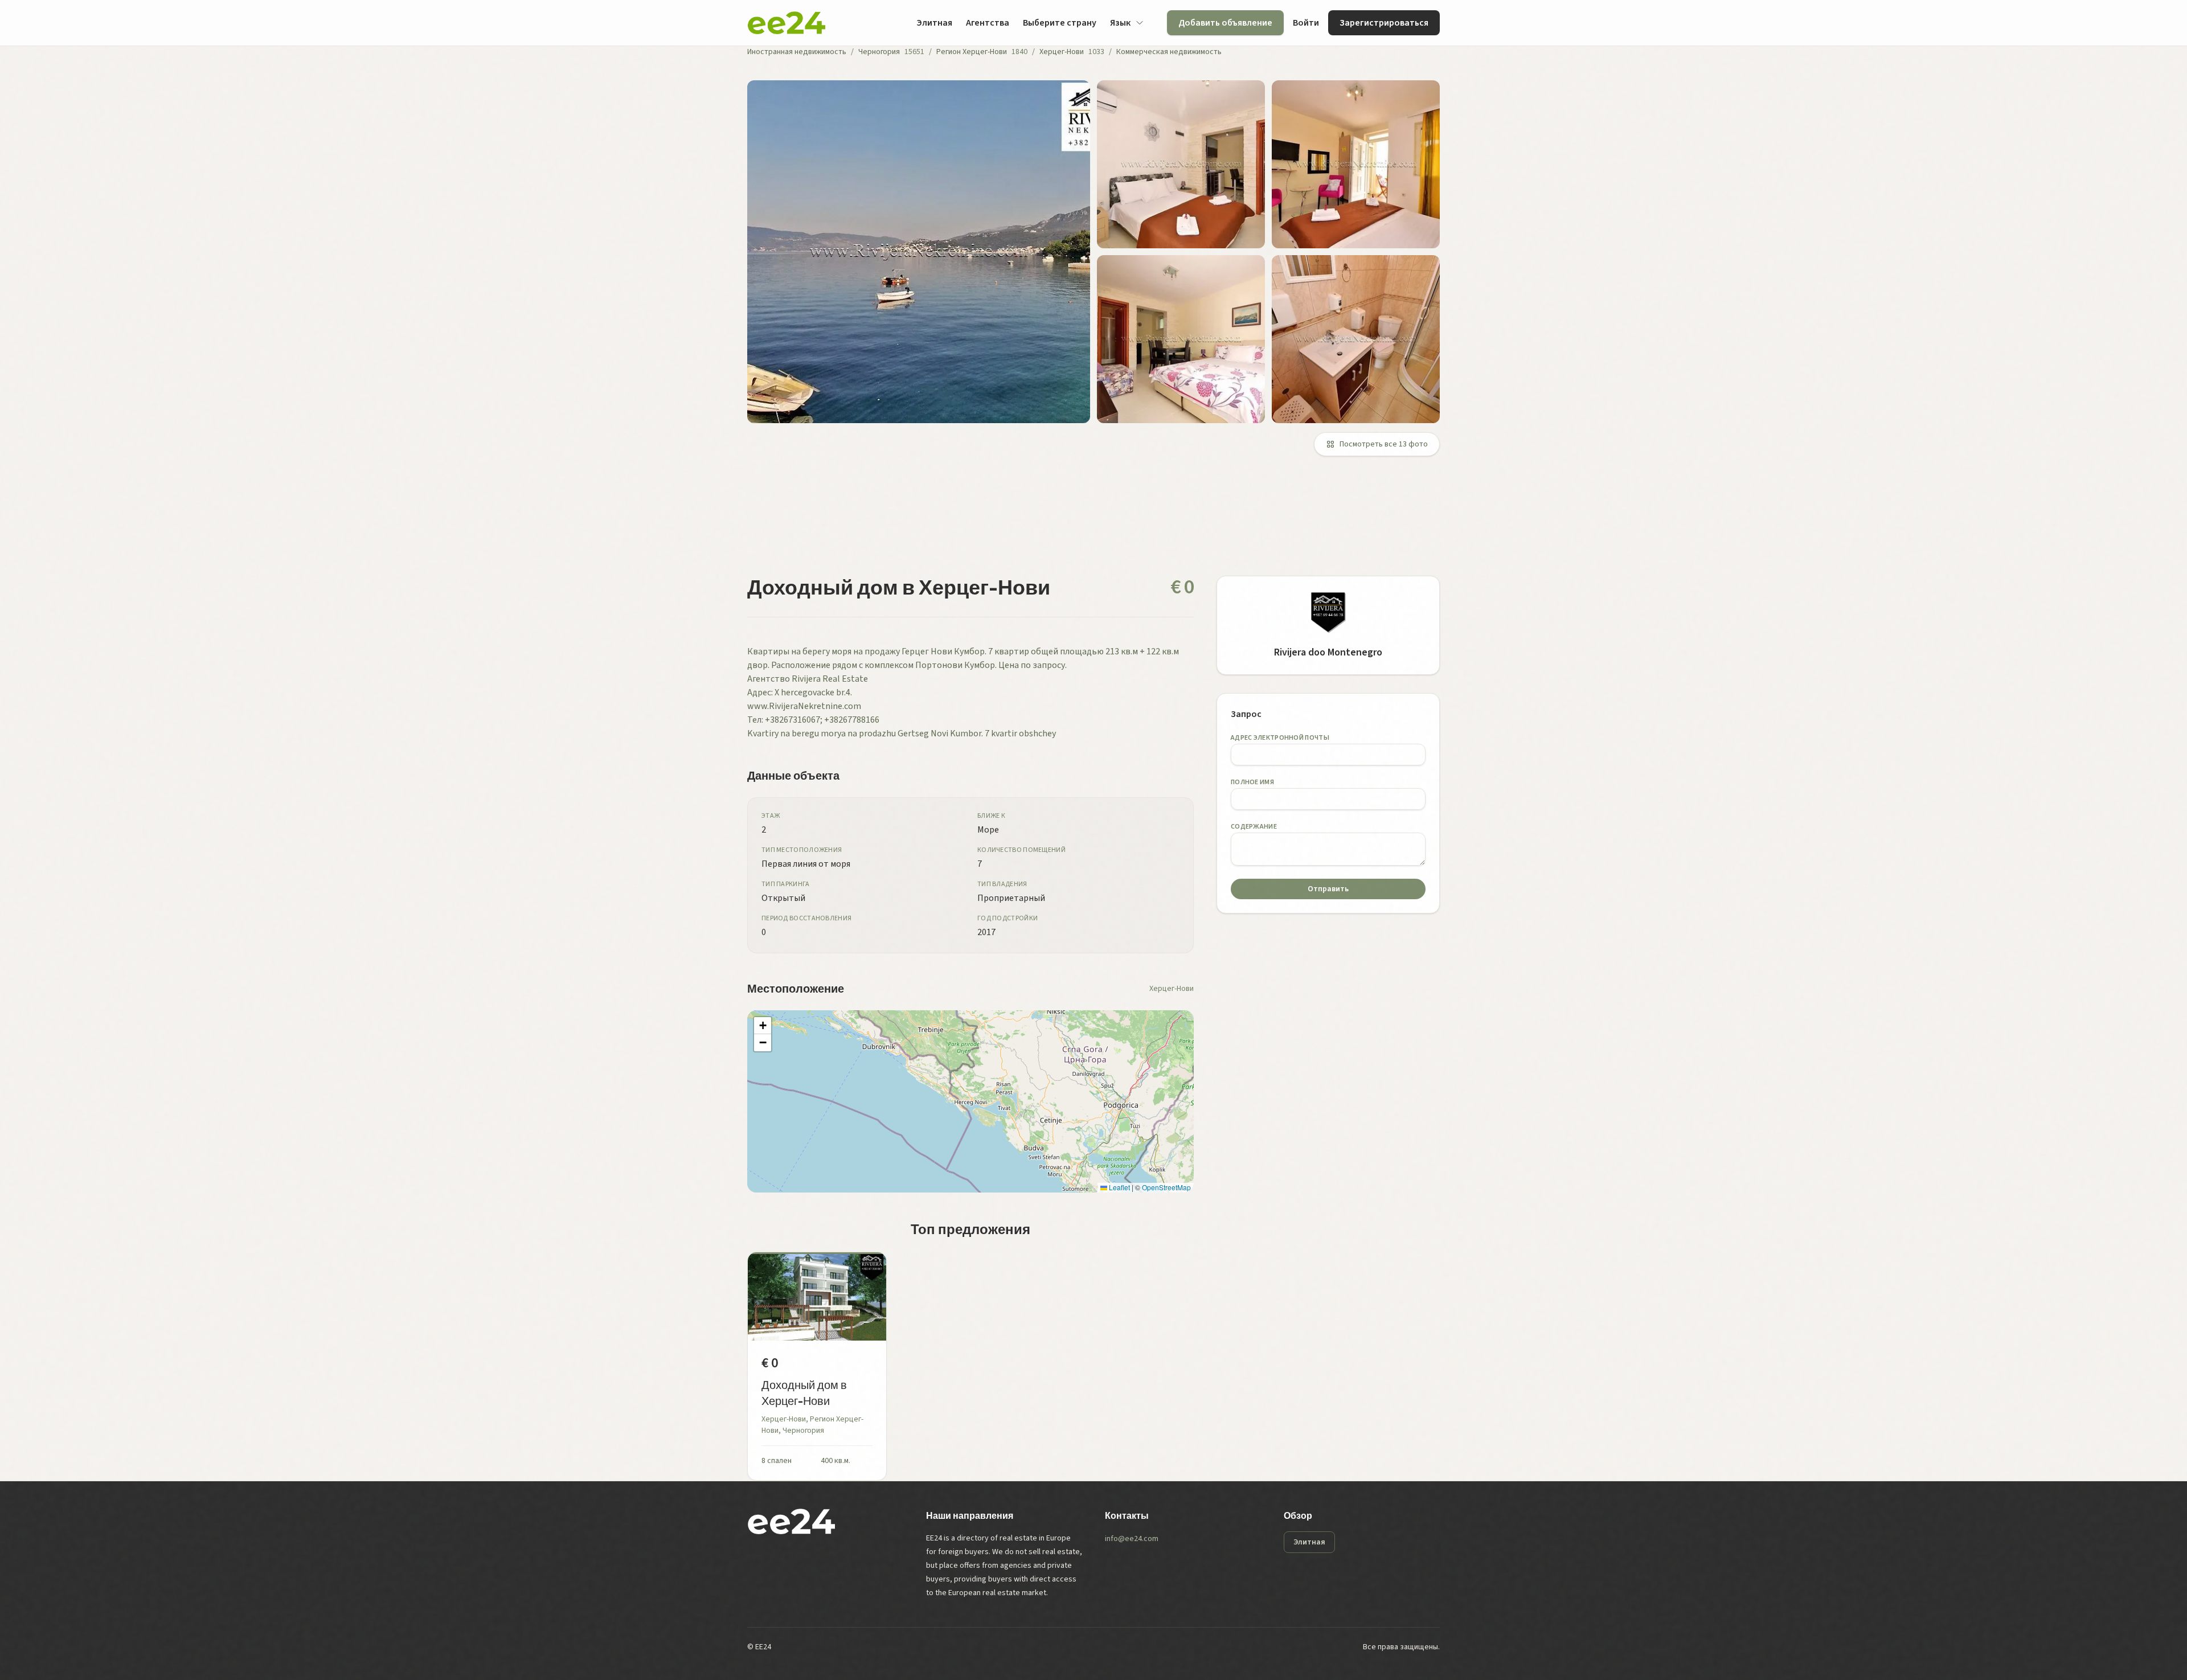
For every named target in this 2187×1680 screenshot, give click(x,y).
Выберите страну (1060, 23)
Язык (1120, 23)
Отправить (1328, 889)
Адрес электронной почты (1280, 738)
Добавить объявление (1225, 23)
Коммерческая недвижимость (1169, 52)
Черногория (879, 52)
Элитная (934, 23)
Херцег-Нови (1062, 52)
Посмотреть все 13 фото (1384, 444)
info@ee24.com (1132, 1539)
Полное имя (1252, 782)
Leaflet (1119, 1187)
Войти (1306, 23)
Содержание (1254, 827)
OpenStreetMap (1166, 1187)
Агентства (988, 23)
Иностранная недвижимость (797, 52)
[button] (763, 1026)
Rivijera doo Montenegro (1328, 652)
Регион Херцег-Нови (972, 52)
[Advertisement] (1089, 523)
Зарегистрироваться (1384, 23)
